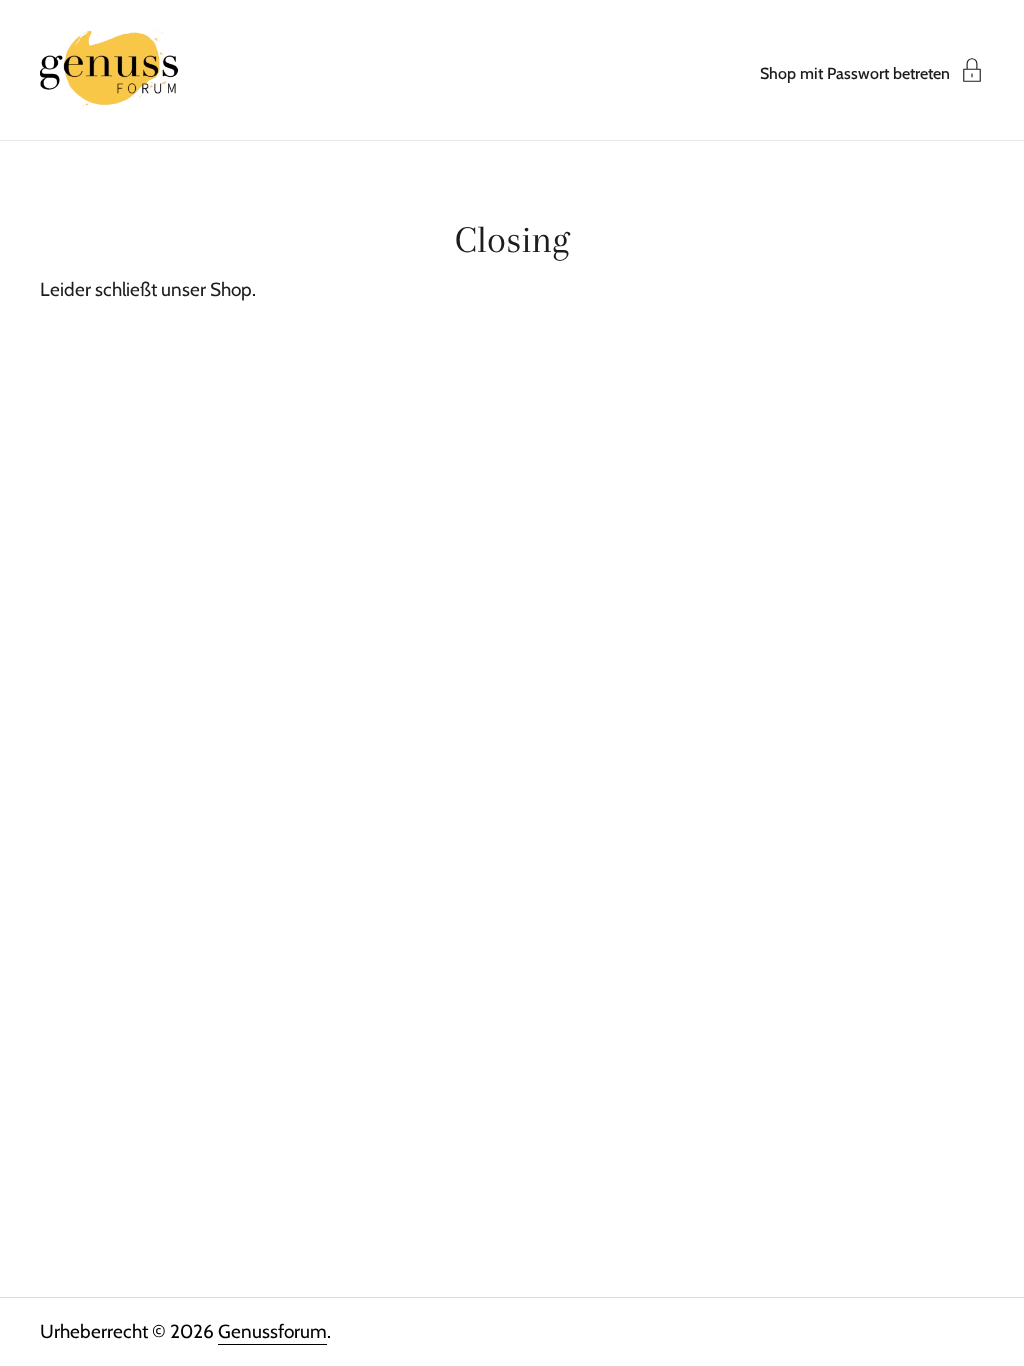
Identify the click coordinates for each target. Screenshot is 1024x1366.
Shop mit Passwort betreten (855, 73)
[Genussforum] (109, 70)
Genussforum (272, 1331)
